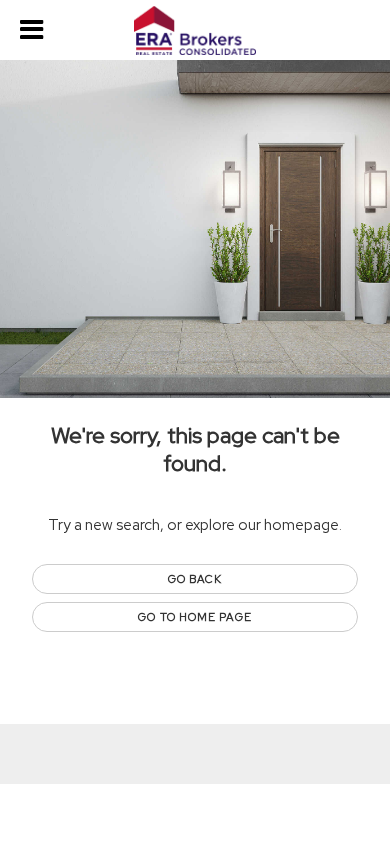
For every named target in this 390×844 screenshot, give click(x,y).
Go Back (195, 579)
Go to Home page (195, 617)
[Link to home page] (195, 31)
